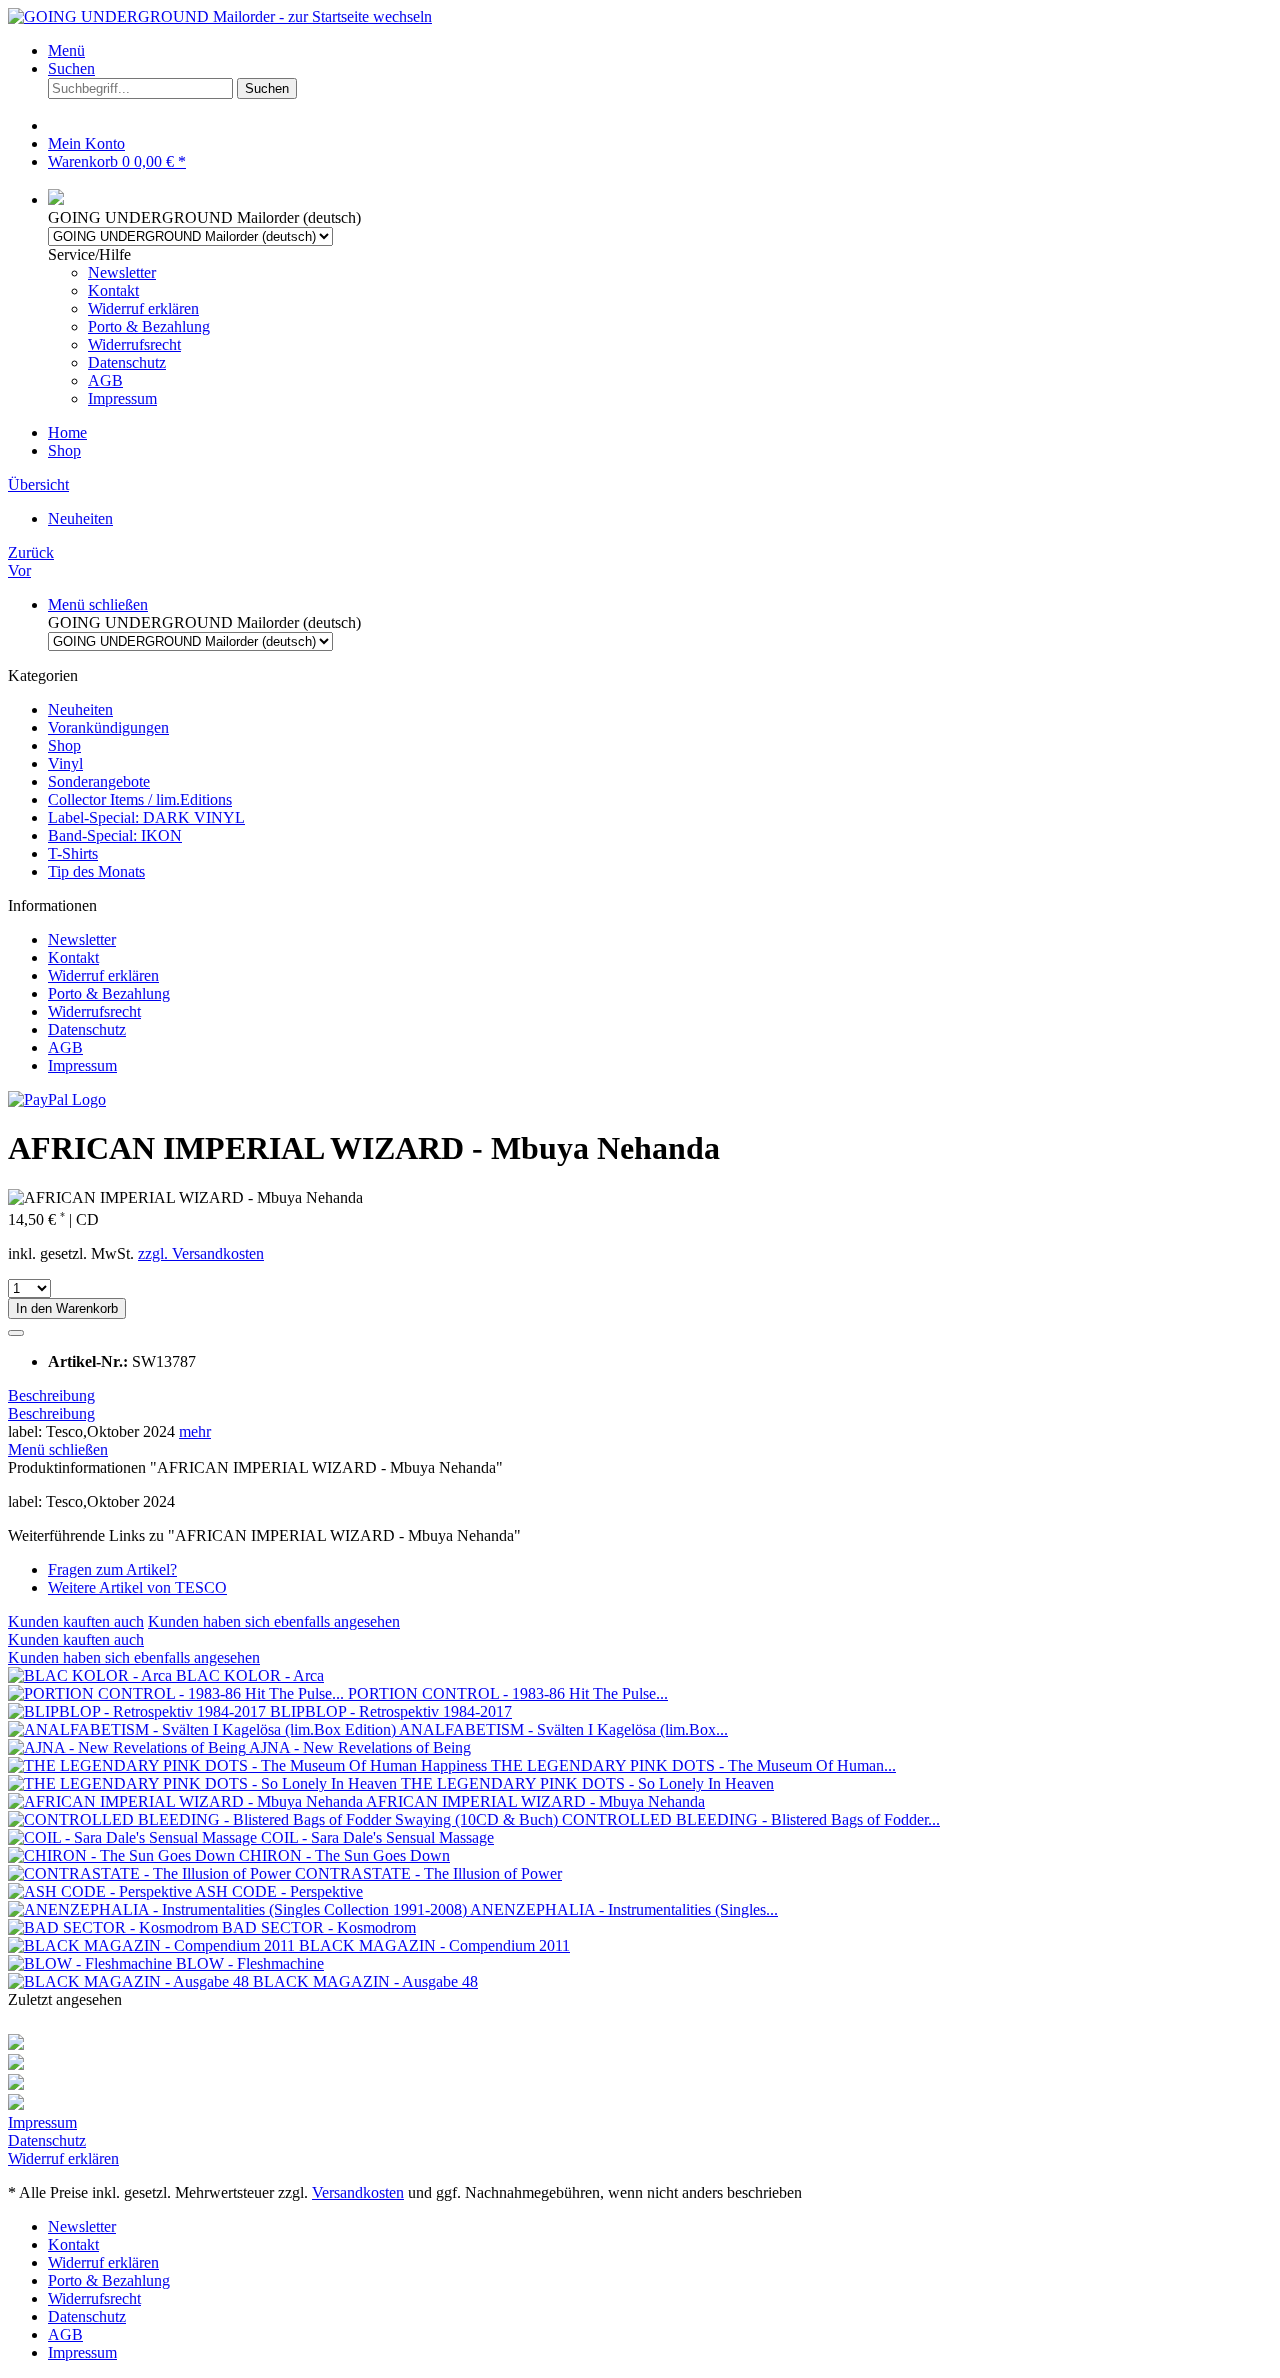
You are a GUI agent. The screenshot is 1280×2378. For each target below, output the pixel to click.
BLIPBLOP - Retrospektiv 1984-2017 (391, 1711)
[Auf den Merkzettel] (16, 1333)
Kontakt (113, 290)
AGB (105, 380)
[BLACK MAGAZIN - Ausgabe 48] (130, 1981)
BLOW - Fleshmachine (250, 1963)
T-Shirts (73, 853)
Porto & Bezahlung (149, 326)
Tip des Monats (96, 871)
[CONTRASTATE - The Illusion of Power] (151, 1873)
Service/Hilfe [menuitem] (129, 326)
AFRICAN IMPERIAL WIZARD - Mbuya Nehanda (535, 1801)
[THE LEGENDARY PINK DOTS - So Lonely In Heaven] (204, 1783)
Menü (66, 50)
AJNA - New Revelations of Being (360, 1747)
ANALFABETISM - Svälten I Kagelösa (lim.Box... (563, 1729)
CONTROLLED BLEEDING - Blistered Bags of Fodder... (751, 1819)
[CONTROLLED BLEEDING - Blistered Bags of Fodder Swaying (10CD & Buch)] (285, 1819)
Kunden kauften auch (76, 1621)
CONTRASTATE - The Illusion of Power (428, 1873)
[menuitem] (660, 51)
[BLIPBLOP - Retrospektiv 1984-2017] (139, 1711)
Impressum (122, 398)
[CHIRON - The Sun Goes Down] (123, 1855)
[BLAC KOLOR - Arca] (92, 1675)
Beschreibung (51, 1395)
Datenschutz (127, 362)
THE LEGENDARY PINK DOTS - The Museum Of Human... (693, 1765)
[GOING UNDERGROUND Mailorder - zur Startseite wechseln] (220, 16)
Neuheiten (80, 709)
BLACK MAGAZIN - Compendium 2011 (434, 1945)
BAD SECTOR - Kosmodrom (319, 1927)
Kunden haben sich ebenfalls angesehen (274, 1621)
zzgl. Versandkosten (201, 1253)
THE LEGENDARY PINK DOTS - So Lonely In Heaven (587, 1783)
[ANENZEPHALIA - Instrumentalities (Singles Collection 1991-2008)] (239, 1909)
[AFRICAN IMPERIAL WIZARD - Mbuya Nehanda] (187, 1801)
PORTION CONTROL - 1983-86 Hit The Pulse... (508, 1693)
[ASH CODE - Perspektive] (101, 1891)
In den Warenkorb (67, 1308)
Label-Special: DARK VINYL (146, 817)
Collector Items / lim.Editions (140, 799)
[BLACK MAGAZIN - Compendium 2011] (153, 1945)
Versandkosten (358, 2192)
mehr (195, 1431)
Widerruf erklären (143, 308)
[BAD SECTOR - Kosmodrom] (115, 1927)
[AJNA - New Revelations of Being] (128, 1747)
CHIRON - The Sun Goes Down (344, 1855)
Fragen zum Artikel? (112, 1569)
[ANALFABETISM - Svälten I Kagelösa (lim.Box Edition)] (203, 1729)
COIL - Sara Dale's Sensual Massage (377, 1837)
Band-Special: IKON (115, 835)
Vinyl (65, 763)
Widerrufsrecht (134, 344)
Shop (64, 745)
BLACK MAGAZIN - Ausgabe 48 (365, 1981)
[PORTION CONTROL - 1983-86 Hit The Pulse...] (178, 1693)
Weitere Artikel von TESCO (137, 1587)
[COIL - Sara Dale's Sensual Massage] (134, 1837)
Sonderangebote (99, 781)
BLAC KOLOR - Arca (250, 1675)
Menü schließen (98, 604)
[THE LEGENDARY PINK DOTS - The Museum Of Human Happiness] (249, 1765)
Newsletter (122, 272)
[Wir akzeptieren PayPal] (57, 1099)
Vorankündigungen (108, 727)
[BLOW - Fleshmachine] (92, 1963)
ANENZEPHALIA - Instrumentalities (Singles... (624, 1909)
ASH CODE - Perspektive (279, 1891)
